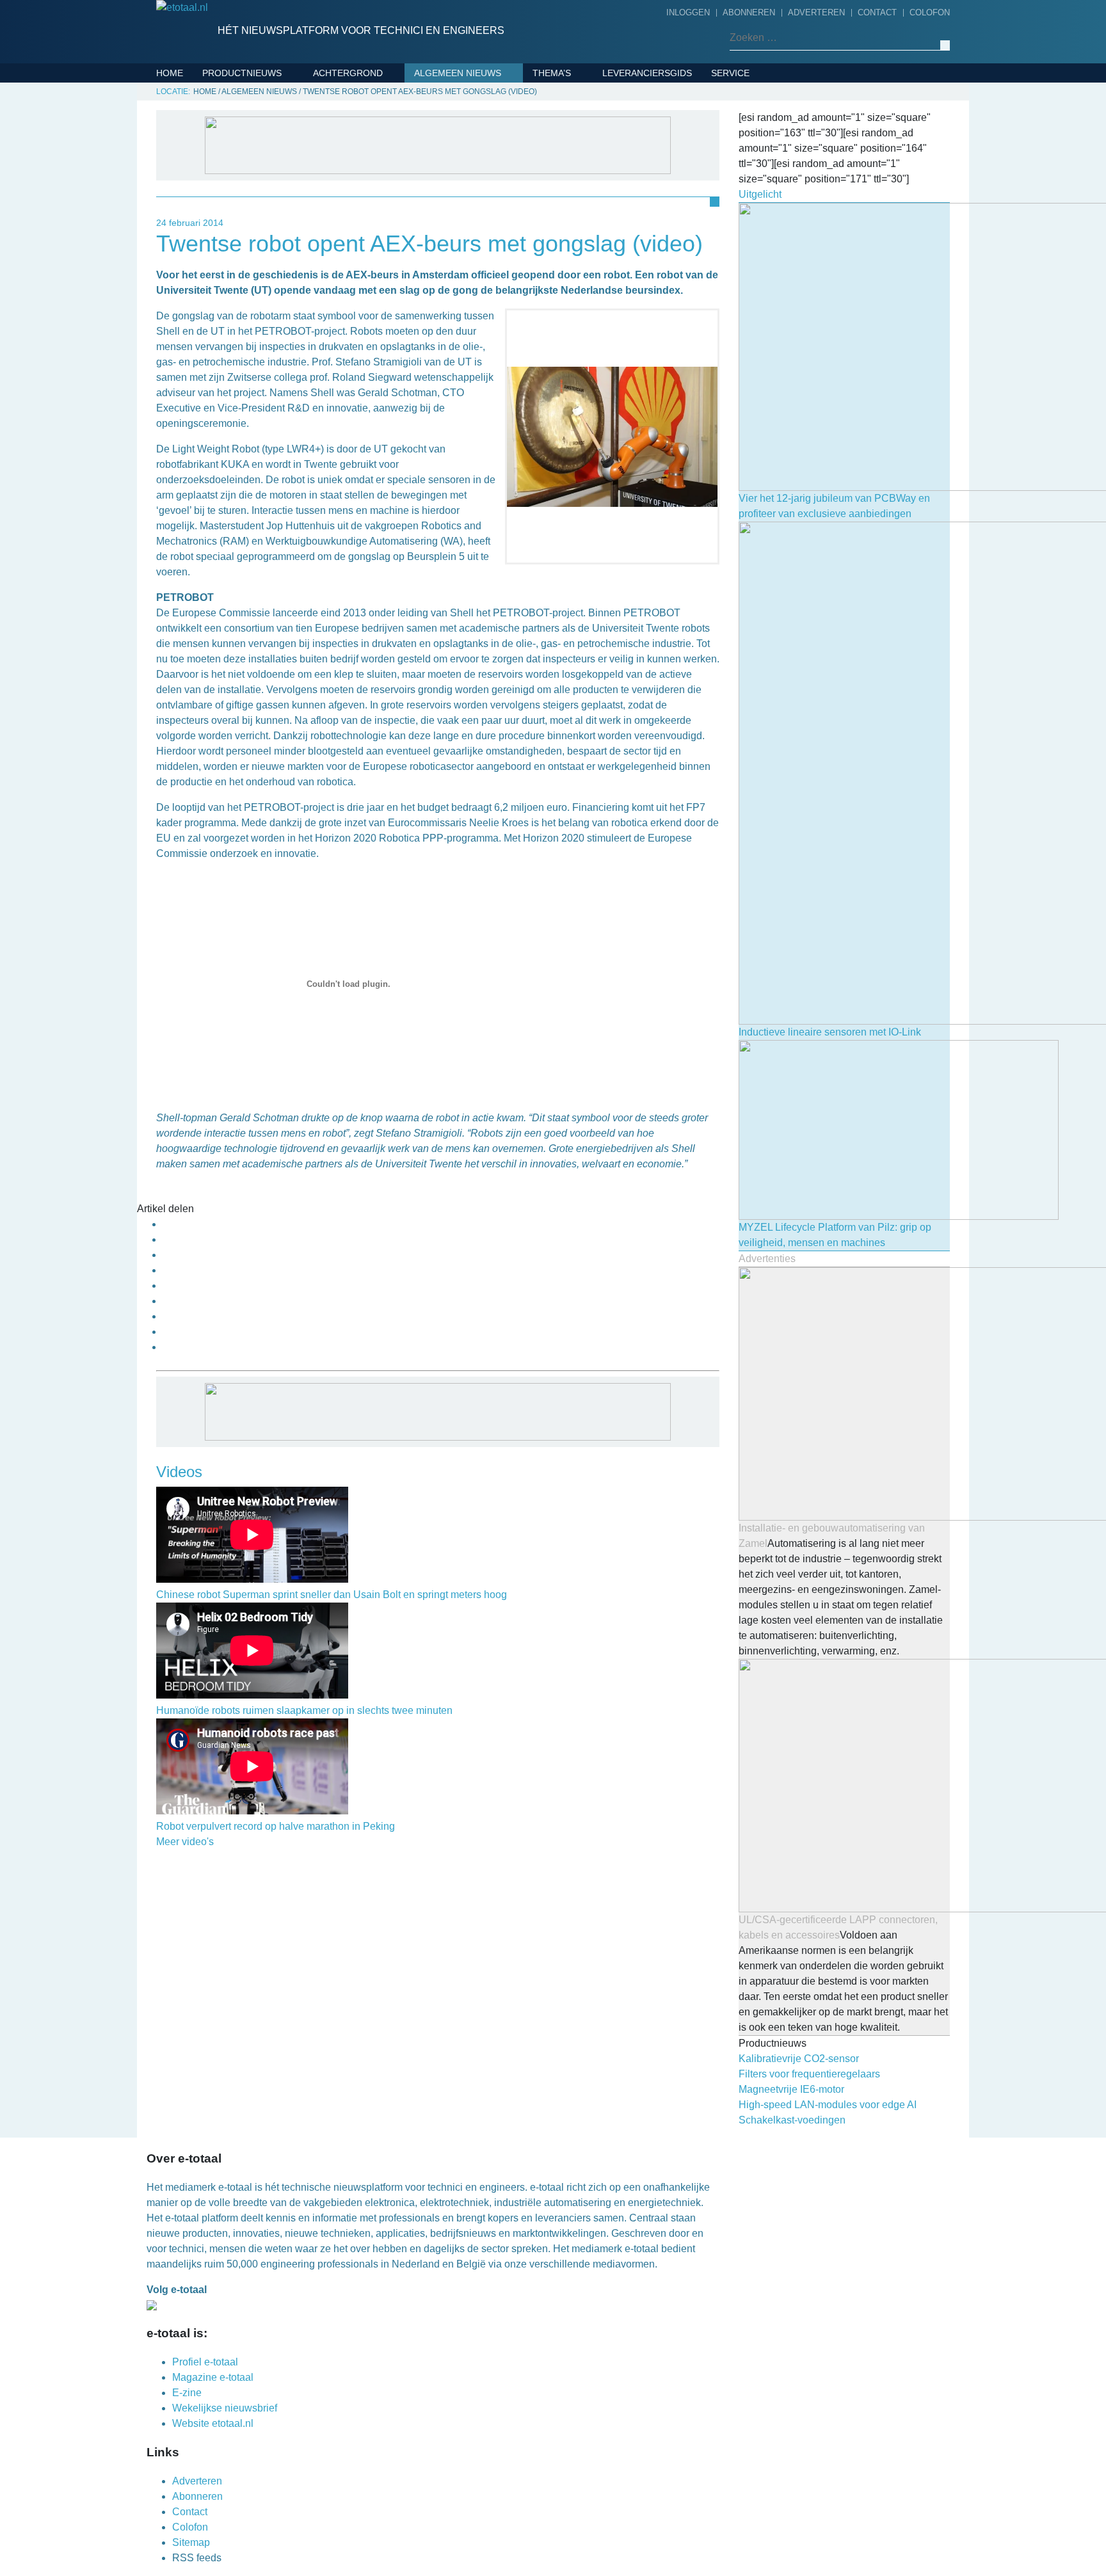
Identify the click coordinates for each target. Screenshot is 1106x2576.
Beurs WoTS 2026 (577, 92)
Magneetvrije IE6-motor (791, 2089)
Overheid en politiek (469, 367)
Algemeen (442, 92)
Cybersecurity (573, 112)
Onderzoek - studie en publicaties (473, 318)
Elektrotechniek (249, 152)
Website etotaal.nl (213, 2423)
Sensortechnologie (257, 231)
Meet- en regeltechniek (265, 211)
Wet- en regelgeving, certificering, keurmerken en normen (493, 426)
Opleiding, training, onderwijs (495, 348)
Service (730, 73)
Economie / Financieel (472, 230)
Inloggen (688, 12)
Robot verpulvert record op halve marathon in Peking (276, 1826)
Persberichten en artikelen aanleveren (785, 141)
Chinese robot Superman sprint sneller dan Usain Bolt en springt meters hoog (332, 1595)
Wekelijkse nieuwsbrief (225, 2408)
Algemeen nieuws (458, 73)
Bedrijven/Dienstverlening (273, 92)
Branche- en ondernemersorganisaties (485, 200)
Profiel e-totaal (205, 2362)
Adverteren (816, 12)
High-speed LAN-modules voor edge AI (828, 2105)
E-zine (187, 2393)
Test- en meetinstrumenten (275, 271)
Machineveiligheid (581, 172)
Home (170, 73)
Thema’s (552, 73)
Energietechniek (578, 132)
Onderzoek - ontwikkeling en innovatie (491, 279)
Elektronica (237, 132)
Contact (877, 12)
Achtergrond (348, 73)
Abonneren (749, 12)
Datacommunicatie (252, 112)
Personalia (445, 387)
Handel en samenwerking (480, 250)
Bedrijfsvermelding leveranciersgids (765, 102)
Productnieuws (242, 73)
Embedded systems (253, 172)
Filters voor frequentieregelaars (809, 2074)
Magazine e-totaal (213, 2377)
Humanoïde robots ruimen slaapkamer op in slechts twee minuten (304, 1710)
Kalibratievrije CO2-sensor (799, 2059)
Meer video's (185, 1842)
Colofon (930, 12)
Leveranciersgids (647, 73)
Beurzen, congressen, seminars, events (499, 161)
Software (230, 251)
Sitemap (191, 2542)
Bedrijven (442, 132)
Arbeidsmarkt (452, 112)
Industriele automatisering (276, 191)
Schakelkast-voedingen (792, 2120)
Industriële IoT (574, 152)
